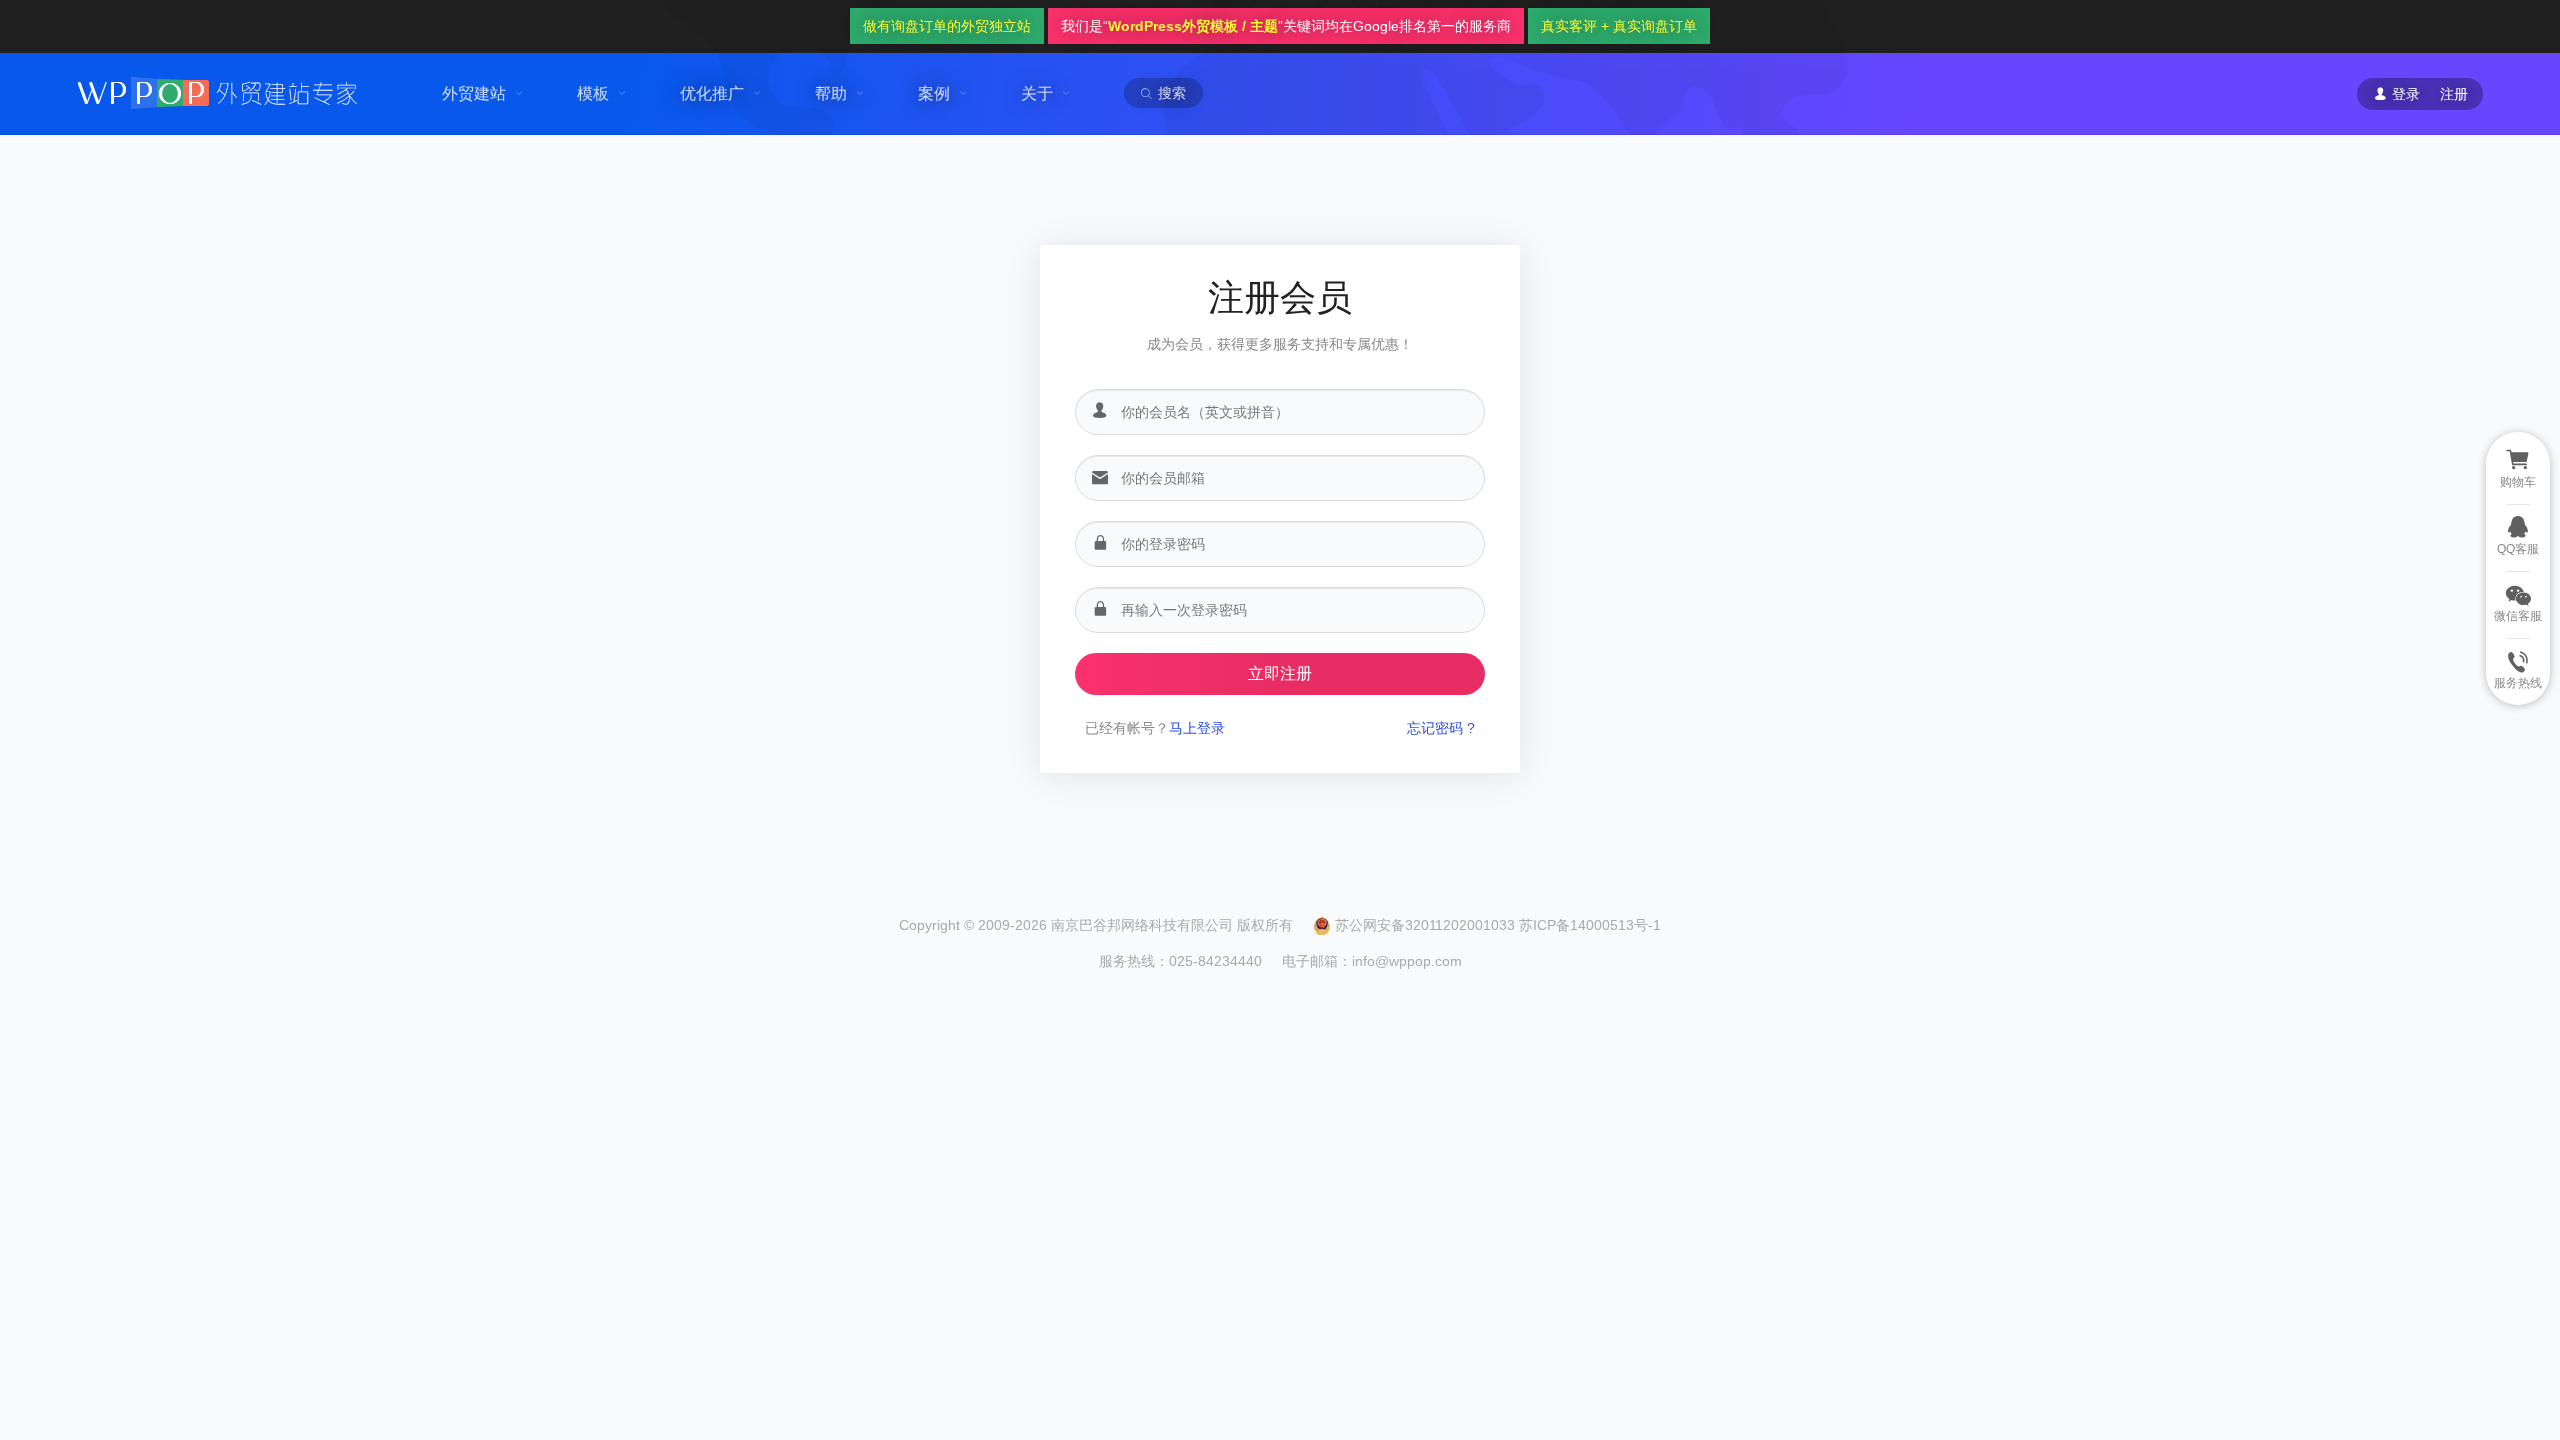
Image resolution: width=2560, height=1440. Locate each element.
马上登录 (1197, 728)
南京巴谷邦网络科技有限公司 (1142, 925)
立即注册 (1280, 673)
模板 (593, 93)
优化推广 (712, 93)
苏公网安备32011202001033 (1425, 925)
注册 (2454, 94)
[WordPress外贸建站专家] (217, 91)
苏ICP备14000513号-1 (1590, 925)
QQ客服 (2518, 549)
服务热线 (2518, 683)
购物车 (2518, 482)
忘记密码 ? (1441, 728)
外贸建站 (474, 93)
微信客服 (2518, 616)
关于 (1037, 93)
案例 (934, 93)
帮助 (831, 93)
